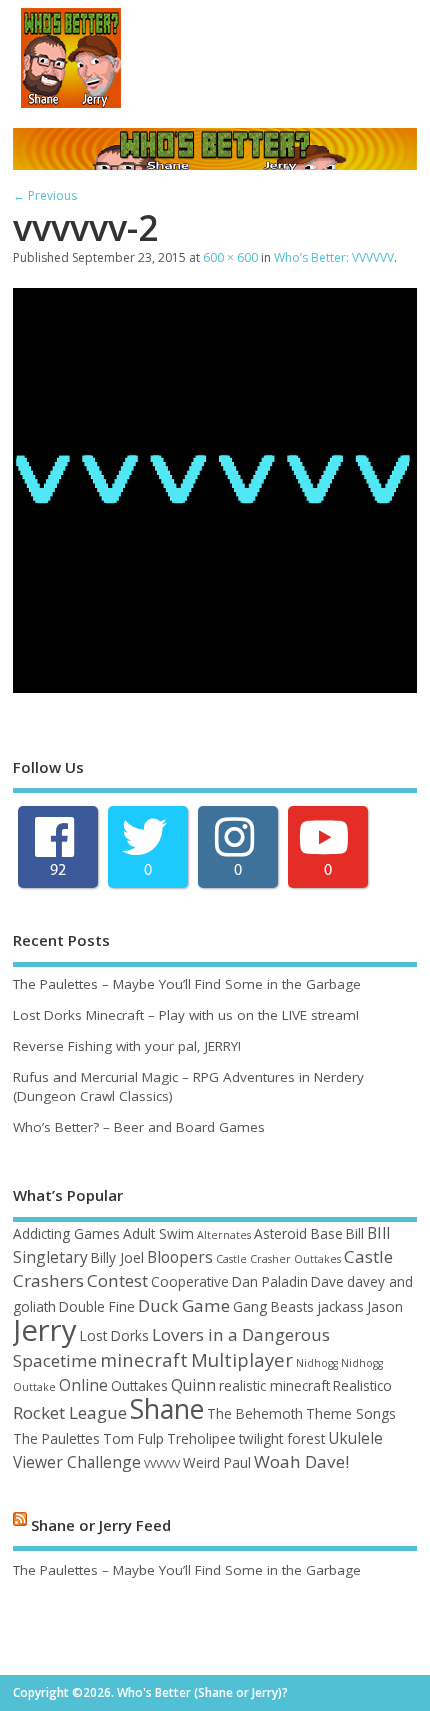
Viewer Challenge (77, 1462)
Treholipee (201, 1438)
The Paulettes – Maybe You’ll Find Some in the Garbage (187, 984)
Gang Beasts (273, 1306)
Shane (167, 1409)
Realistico (362, 1385)
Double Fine (97, 1306)
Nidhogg (317, 1363)
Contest (117, 1280)
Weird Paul (217, 1462)
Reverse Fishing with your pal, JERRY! (127, 1046)
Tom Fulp (133, 1438)
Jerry (45, 1330)
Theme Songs (351, 1413)
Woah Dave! (301, 1461)
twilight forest (282, 1438)
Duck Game (184, 1305)
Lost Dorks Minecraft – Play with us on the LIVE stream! (186, 1015)
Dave (327, 1281)
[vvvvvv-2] (215, 687)
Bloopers (180, 1257)
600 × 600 (230, 257)
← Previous (45, 195)
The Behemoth (255, 1413)
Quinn (193, 1385)
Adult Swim (158, 1233)
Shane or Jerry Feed (101, 1524)
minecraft (144, 1359)
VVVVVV (162, 1464)
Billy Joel (117, 1257)
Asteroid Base (298, 1233)
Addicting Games (66, 1233)
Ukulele (355, 1438)
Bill (355, 1233)
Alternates (224, 1235)
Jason (385, 1306)
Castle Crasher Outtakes (278, 1259)
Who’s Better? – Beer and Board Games (139, 1127)
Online (83, 1385)
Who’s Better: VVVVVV (334, 257)
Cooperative (190, 1281)
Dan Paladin (270, 1281)
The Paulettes (56, 1438)
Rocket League (70, 1412)
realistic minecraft (274, 1385)
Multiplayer (242, 1359)
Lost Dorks (114, 1335)
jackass (340, 1306)
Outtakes (139, 1385)
